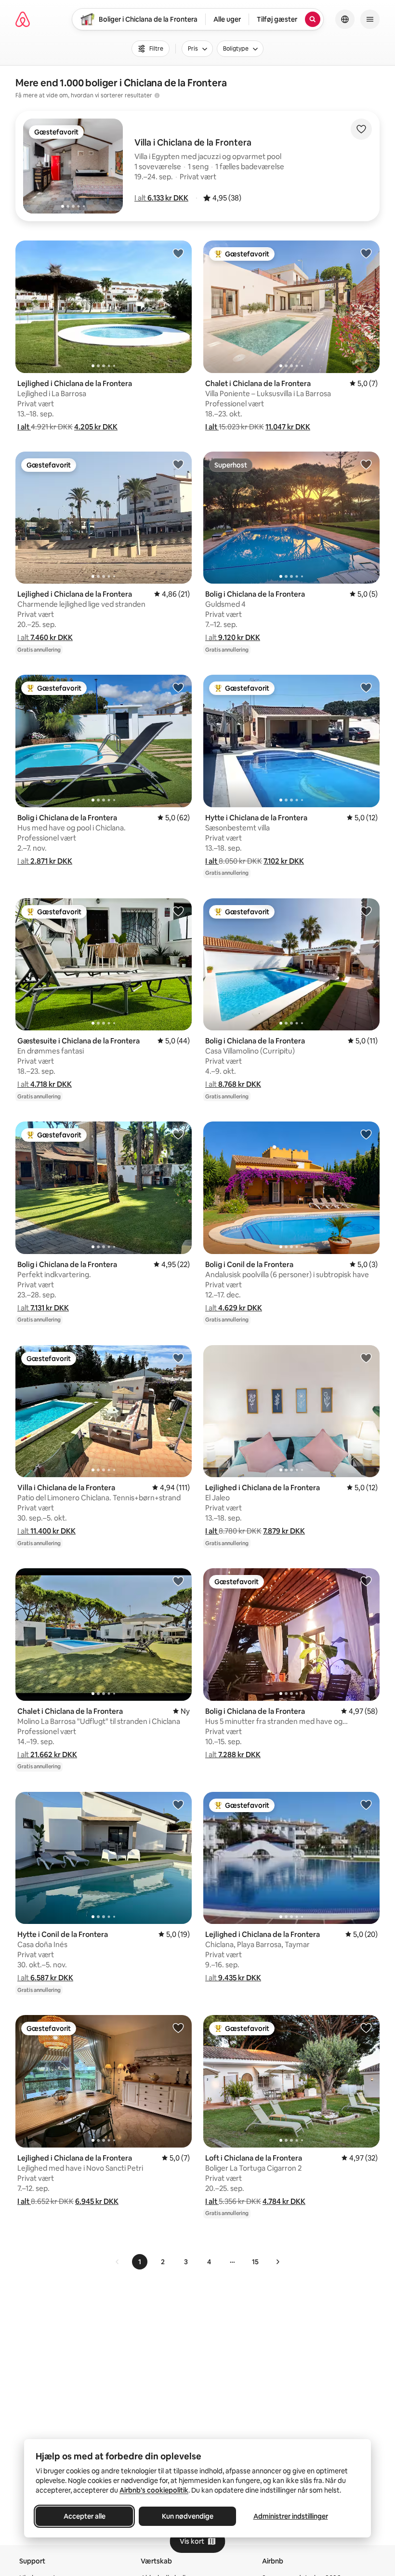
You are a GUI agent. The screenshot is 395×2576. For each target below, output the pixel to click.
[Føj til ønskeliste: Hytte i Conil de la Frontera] (178, 1804)
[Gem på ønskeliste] (361, 129)
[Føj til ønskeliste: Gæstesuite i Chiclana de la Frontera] (178, 911)
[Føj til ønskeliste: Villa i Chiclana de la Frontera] (178, 1358)
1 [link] (140, 2262)
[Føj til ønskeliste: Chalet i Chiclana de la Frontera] (366, 253)
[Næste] (277, 2262)
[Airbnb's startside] (23, 19)
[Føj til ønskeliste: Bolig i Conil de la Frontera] (366, 1134)
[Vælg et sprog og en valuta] (345, 19)
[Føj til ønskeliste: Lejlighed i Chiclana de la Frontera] (178, 253)
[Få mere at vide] (157, 95)
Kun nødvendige (188, 2516)
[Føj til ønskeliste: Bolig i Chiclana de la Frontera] (366, 464)
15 (255, 2262)
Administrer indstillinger (291, 2516)
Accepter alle (85, 2516)
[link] (118, 2262)
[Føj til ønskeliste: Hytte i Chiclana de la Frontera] (366, 687)
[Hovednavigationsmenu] (370, 19)
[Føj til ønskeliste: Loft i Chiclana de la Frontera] (366, 2028)
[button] (161, 198)
